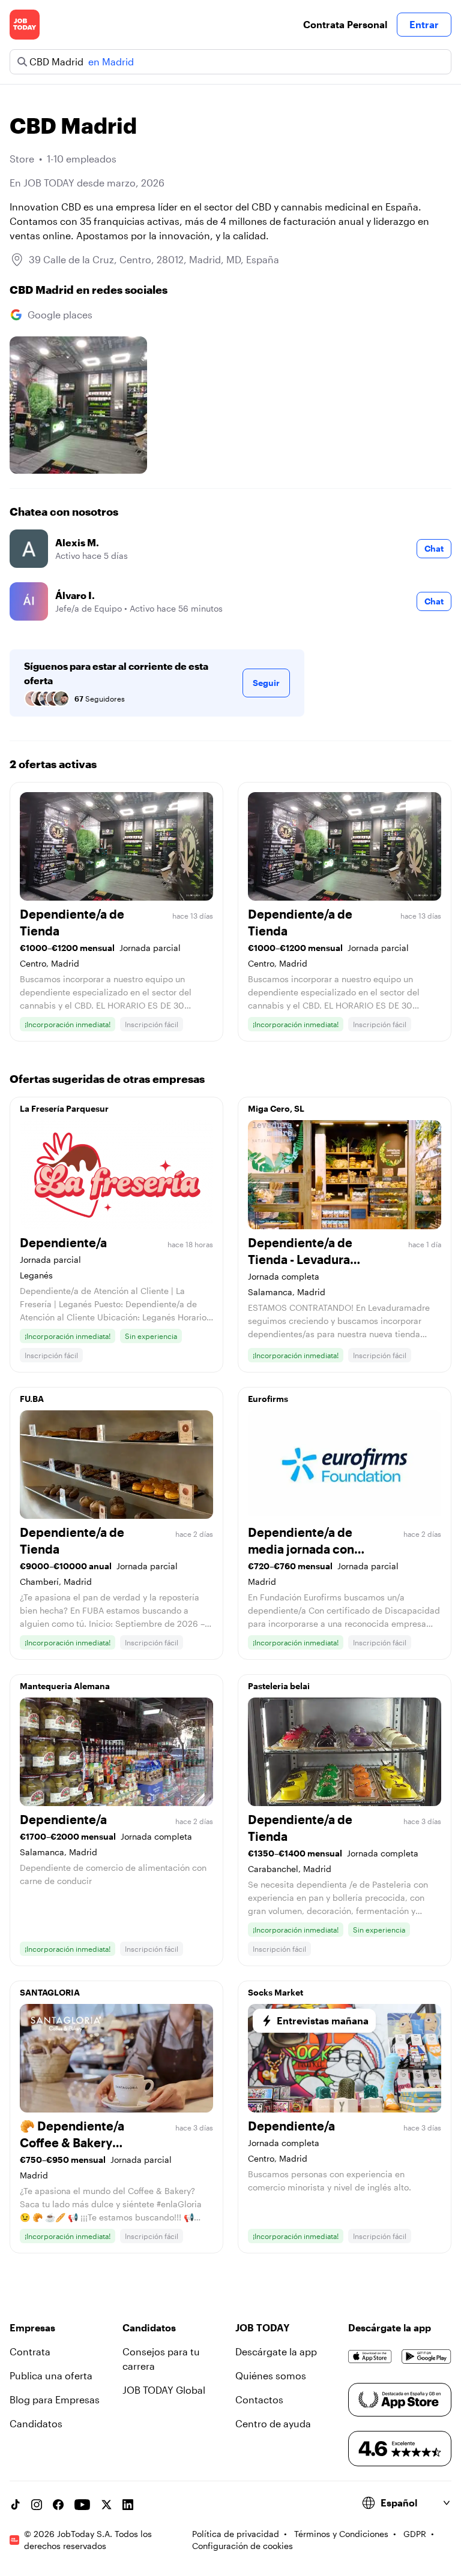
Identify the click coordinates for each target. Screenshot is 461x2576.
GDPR (415, 2534)
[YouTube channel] (82, 2505)
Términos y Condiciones (341, 2534)
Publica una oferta (51, 2375)
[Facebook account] (58, 2505)
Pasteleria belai (279, 1686)
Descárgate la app (276, 2351)
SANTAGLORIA (50, 1992)
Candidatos (36, 2423)
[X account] (106, 2505)
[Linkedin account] (128, 2505)
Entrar (424, 24)
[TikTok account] (15, 2505)
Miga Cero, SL (276, 1108)
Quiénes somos (271, 2375)
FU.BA (32, 1399)
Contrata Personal (345, 24)
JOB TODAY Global (164, 2390)
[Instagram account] (37, 2505)
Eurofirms (268, 1399)
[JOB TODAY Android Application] (426, 2357)
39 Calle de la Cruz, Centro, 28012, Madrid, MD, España (154, 259)
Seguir (266, 683)
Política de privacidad (236, 2534)
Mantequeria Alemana (65, 1686)
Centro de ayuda (273, 2423)
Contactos (259, 2399)
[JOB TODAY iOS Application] (370, 2357)
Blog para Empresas (55, 2399)
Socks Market (276, 1992)
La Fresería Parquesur (64, 1108)
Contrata (30, 2351)
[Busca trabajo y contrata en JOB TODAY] (25, 25)
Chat (434, 548)
